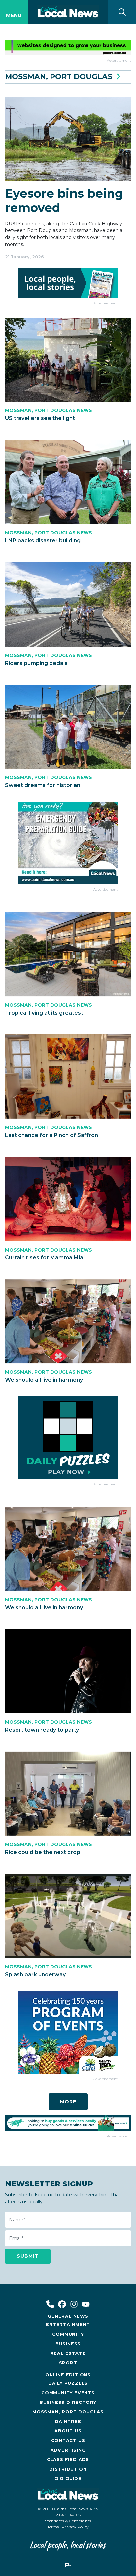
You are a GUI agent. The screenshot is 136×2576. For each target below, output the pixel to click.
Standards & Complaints (68, 2521)
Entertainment (68, 2325)
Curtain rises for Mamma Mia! (45, 1257)
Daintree (68, 2422)
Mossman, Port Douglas (68, 2412)
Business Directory (68, 2402)
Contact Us (68, 2440)
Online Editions (68, 2375)
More (68, 2102)
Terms (53, 2527)
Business (68, 2344)
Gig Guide (68, 2478)
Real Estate (68, 2353)
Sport (68, 2363)
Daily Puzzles (68, 2383)
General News (68, 2316)
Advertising (68, 2450)
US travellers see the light (40, 418)
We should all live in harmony (44, 1380)
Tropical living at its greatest (44, 1013)
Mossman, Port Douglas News (49, 410)
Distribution (68, 2469)
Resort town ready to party (42, 1730)
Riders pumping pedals (36, 663)
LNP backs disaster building (43, 541)
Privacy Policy (75, 2527)
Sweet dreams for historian (43, 785)
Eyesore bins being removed (64, 200)
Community (68, 2334)
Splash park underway (35, 1975)
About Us (68, 2431)
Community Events (68, 2393)
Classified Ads (68, 2460)
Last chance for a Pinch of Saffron (51, 1135)
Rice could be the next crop (43, 1852)
